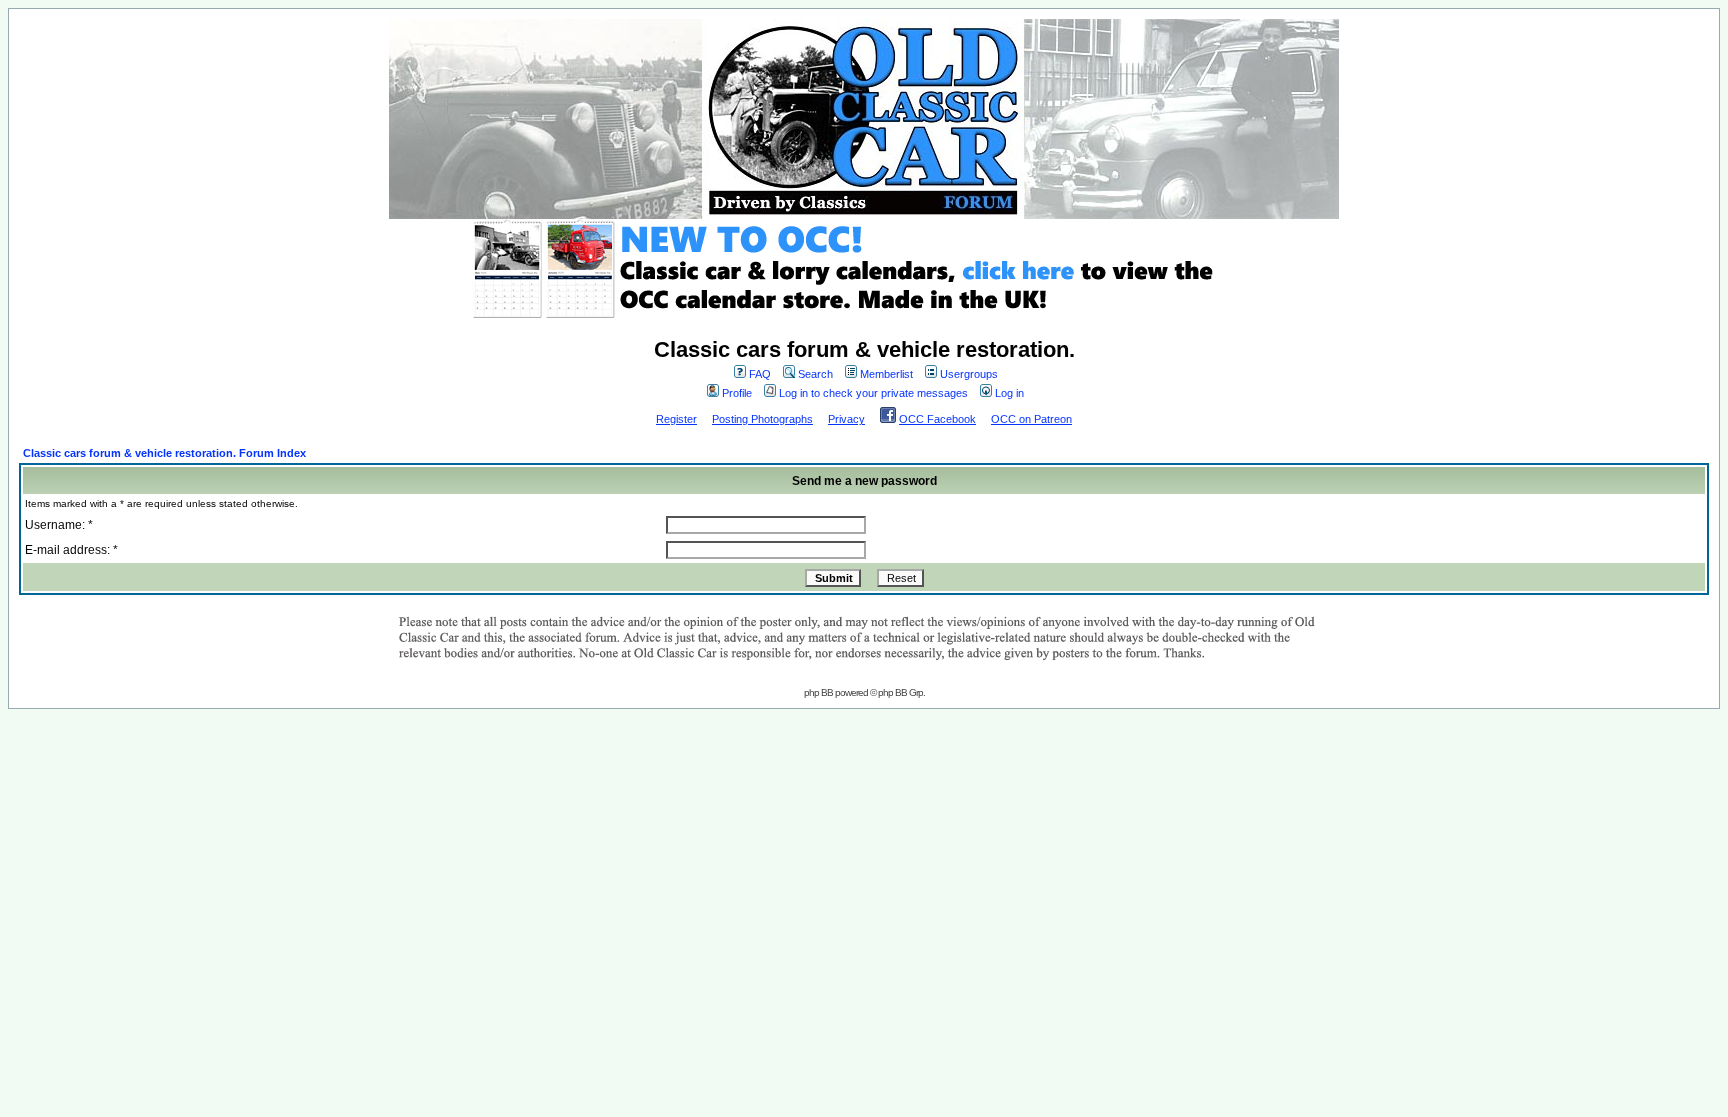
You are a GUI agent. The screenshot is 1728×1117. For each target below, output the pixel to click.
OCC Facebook (937, 419)
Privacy (846, 419)
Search (815, 374)
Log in (1009, 393)
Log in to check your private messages (873, 393)
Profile (737, 393)
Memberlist (886, 374)
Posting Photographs (762, 419)
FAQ (760, 374)
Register (676, 419)
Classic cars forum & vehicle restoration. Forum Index (164, 453)
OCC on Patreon (1031, 419)
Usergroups (969, 374)
